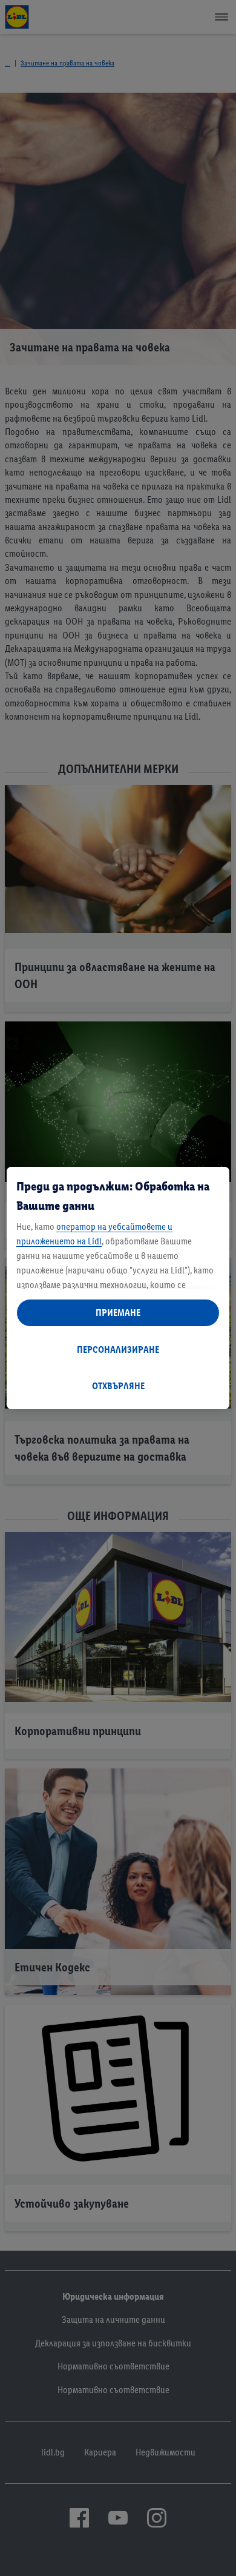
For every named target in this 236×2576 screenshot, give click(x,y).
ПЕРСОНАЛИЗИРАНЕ (118, 1349)
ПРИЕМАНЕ (118, 1313)
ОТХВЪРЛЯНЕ (118, 1386)
